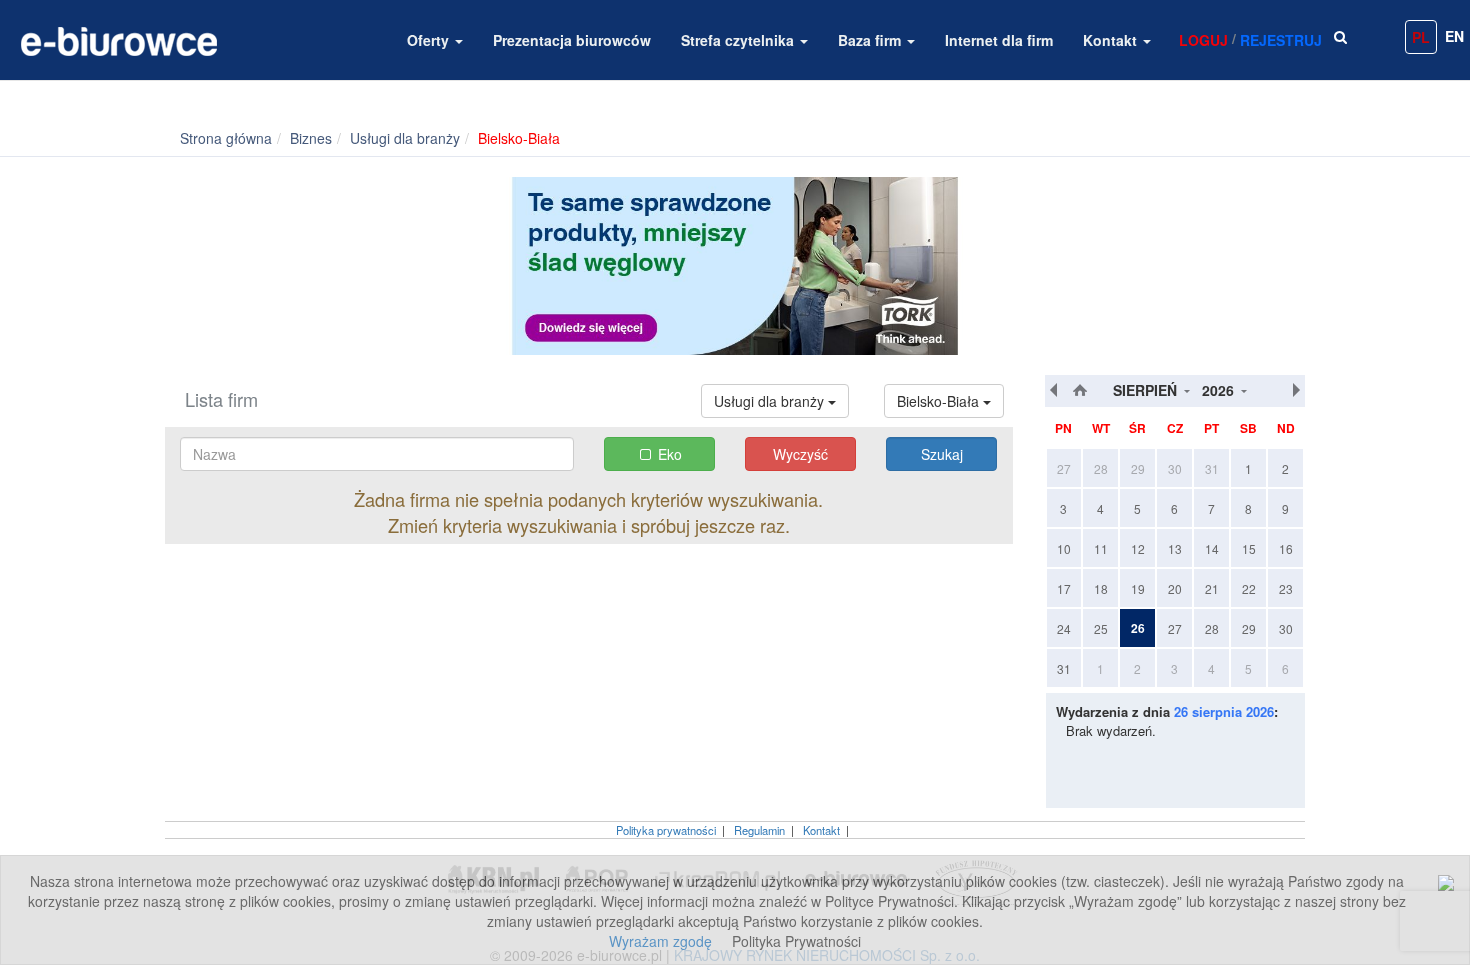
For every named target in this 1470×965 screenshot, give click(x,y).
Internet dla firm (999, 40)
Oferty (430, 40)
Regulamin (759, 830)
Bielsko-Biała (940, 401)
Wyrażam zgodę (660, 941)
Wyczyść (800, 454)
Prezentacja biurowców (572, 40)
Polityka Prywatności (796, 941)
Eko (670, 454)
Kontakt (1112, 40)
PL (1421, 37)
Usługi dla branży (771, 401)
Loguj (1203, 40)
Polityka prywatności (666, 830)
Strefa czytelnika (739, 40)
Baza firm (871, 40)
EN (1454, 36)
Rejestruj (1281, 40)
